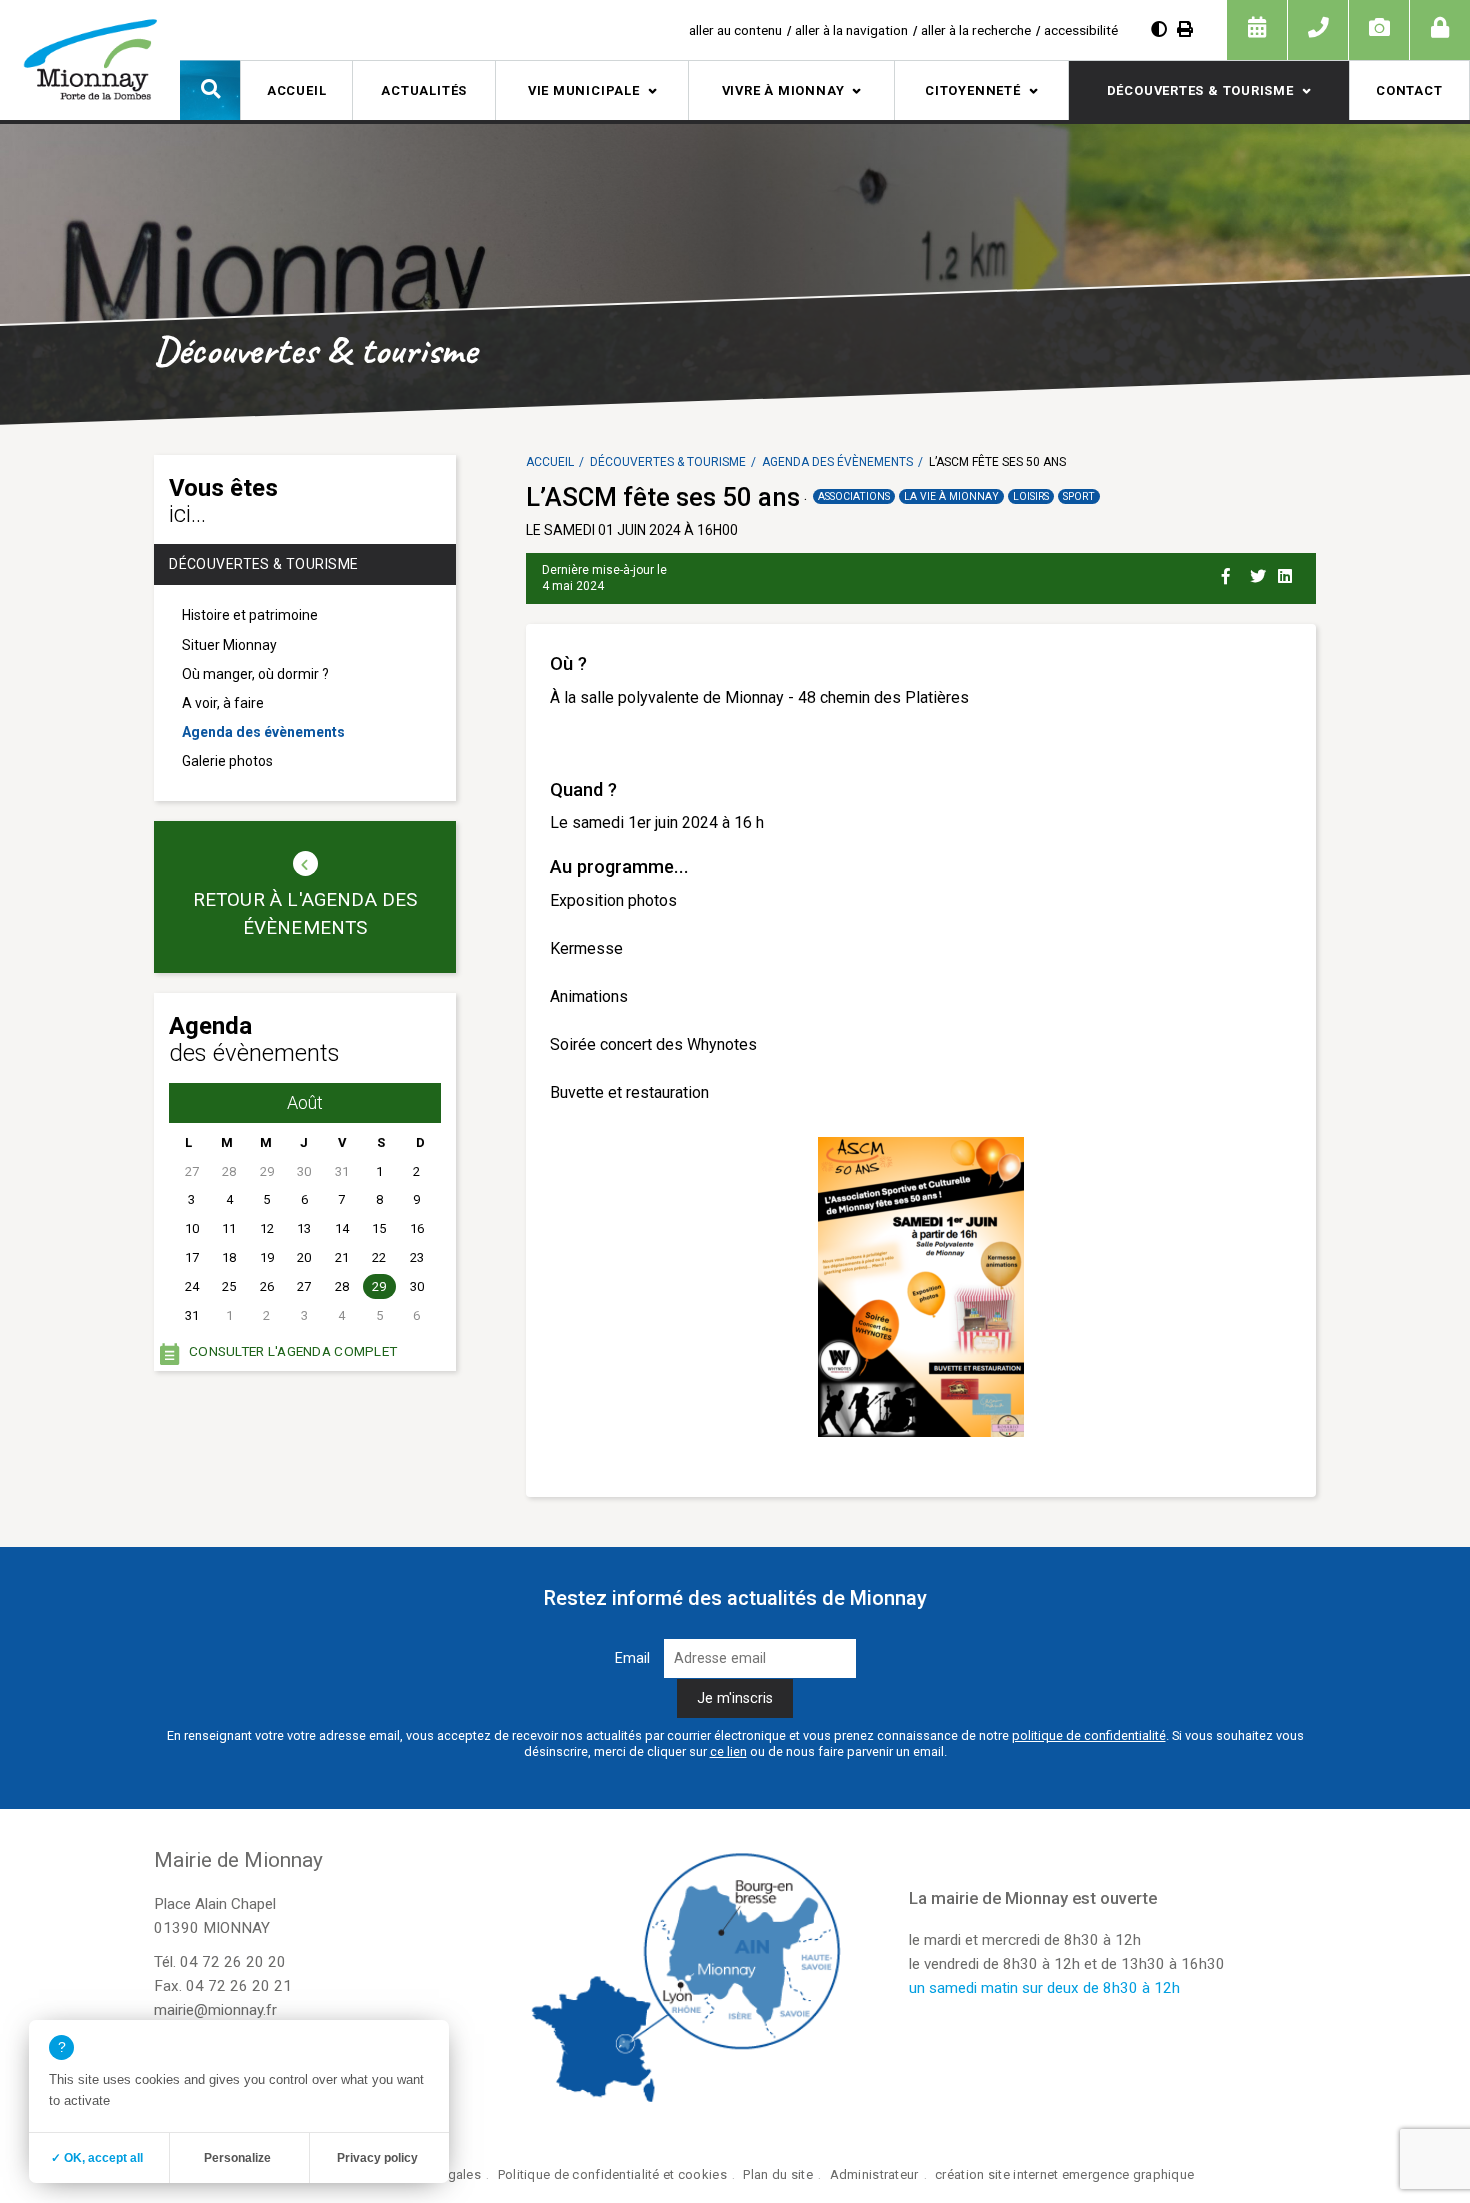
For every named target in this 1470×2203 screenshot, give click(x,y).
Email (632, 1658)
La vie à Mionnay (951, 496)
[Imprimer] (1185, 29)
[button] (210, 90)
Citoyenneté (973, 90)
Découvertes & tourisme (1200, 90)
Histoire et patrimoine (250, 615)
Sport (1079, 496)
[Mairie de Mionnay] (90, 59)
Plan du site (777, 2174)
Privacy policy (377, 2158)
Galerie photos (227, 761)
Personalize (237, 2158)
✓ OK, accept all (97, 2158)
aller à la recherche (976, 30)
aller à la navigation (851, 30)
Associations (854, 496)
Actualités (424, 90)
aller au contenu (735, 30)
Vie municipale (584, 90)
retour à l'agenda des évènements (305, 914)
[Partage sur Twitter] (1260, 573)
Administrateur (874, 2174)
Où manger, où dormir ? (255, 674)
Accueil (296, 90)
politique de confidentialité (1089, 1735)
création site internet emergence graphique (1064, 2174)
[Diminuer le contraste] (1159, 29)
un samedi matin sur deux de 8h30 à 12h (1044, 1988)
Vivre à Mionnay (783, 90)
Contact (1409, 90)
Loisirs (1031, 496)
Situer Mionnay (229, 645)
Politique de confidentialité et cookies (612, 2174)
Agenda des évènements (263, 732)
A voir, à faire (223, 703)
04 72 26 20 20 (233, 1962)
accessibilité (1081, 30)
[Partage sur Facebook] (1232, 573)
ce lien (728, 1751)
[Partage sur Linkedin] (1288, 573)
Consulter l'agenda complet (293, 1351)
